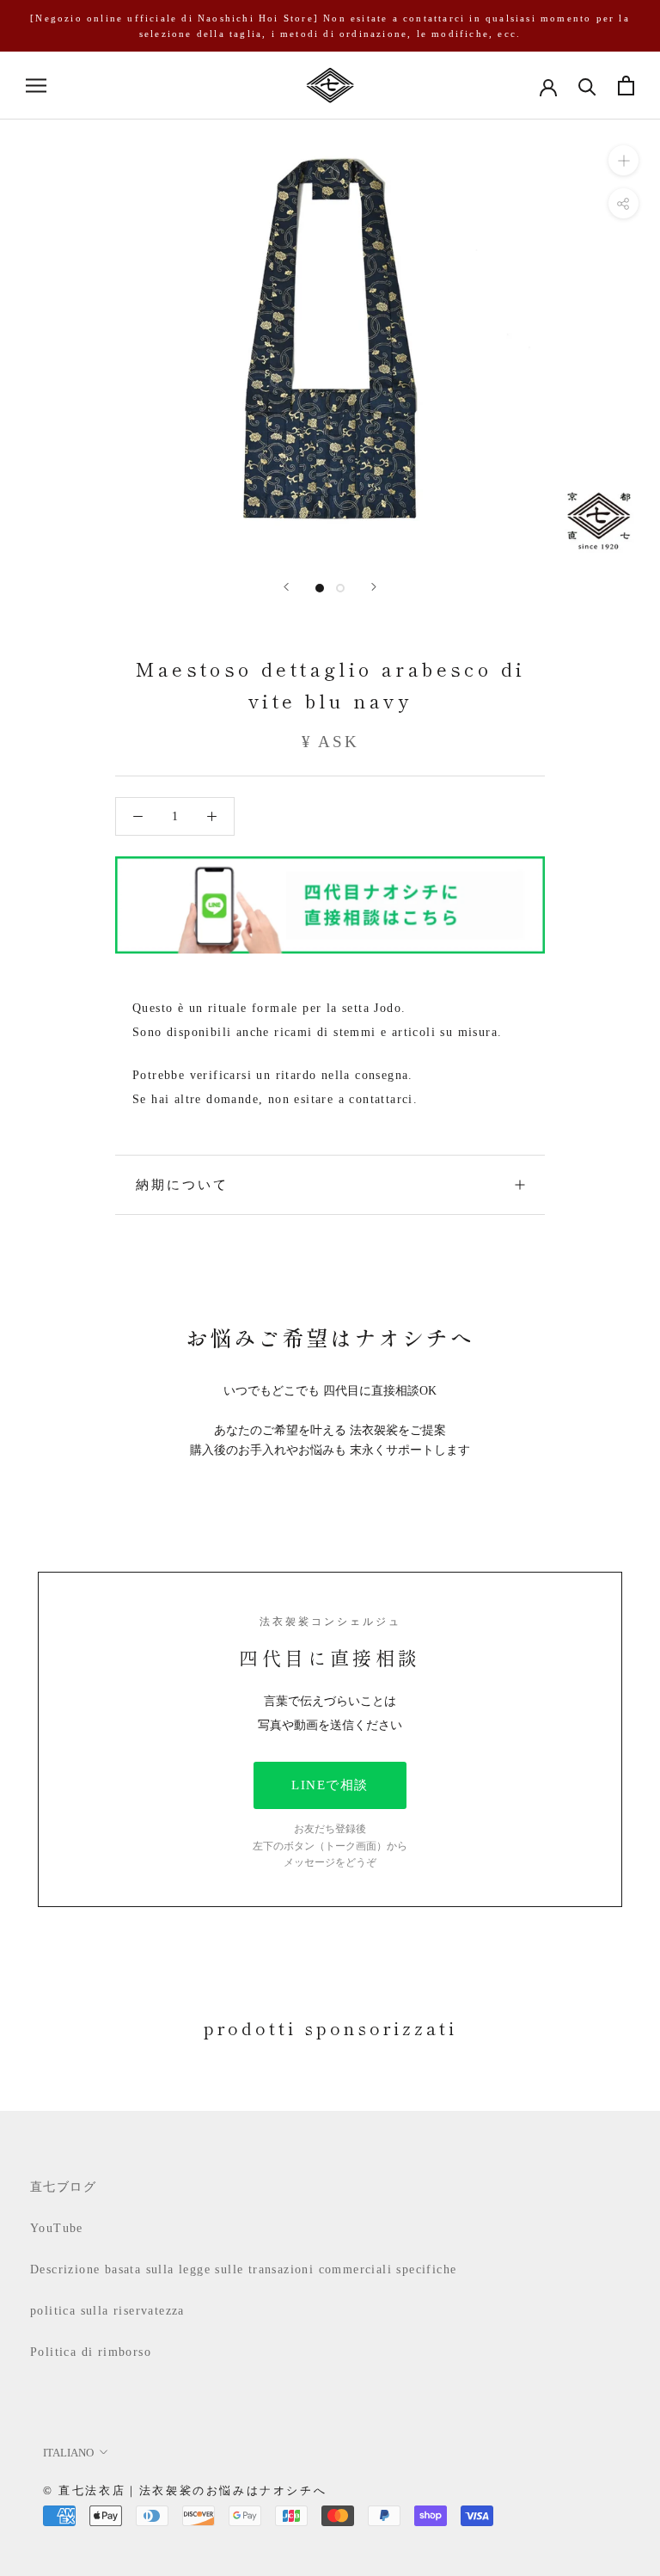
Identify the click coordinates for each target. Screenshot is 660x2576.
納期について (182, 1185)
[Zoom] (623, 160)
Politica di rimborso (91, 2352)
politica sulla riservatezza (107, 2311)
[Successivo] (374, 587)
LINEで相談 (330, 1785)
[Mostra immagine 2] (340, 588)
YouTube (57, 2228)
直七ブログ (63, 2187)
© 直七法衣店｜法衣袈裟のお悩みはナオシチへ (185, 2490)
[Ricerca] (587, 86)
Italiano (68, 2453)
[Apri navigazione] (36, 86)
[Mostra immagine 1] (320, 588)
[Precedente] (286, 587)
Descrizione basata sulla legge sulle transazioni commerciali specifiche (243, 2269)
